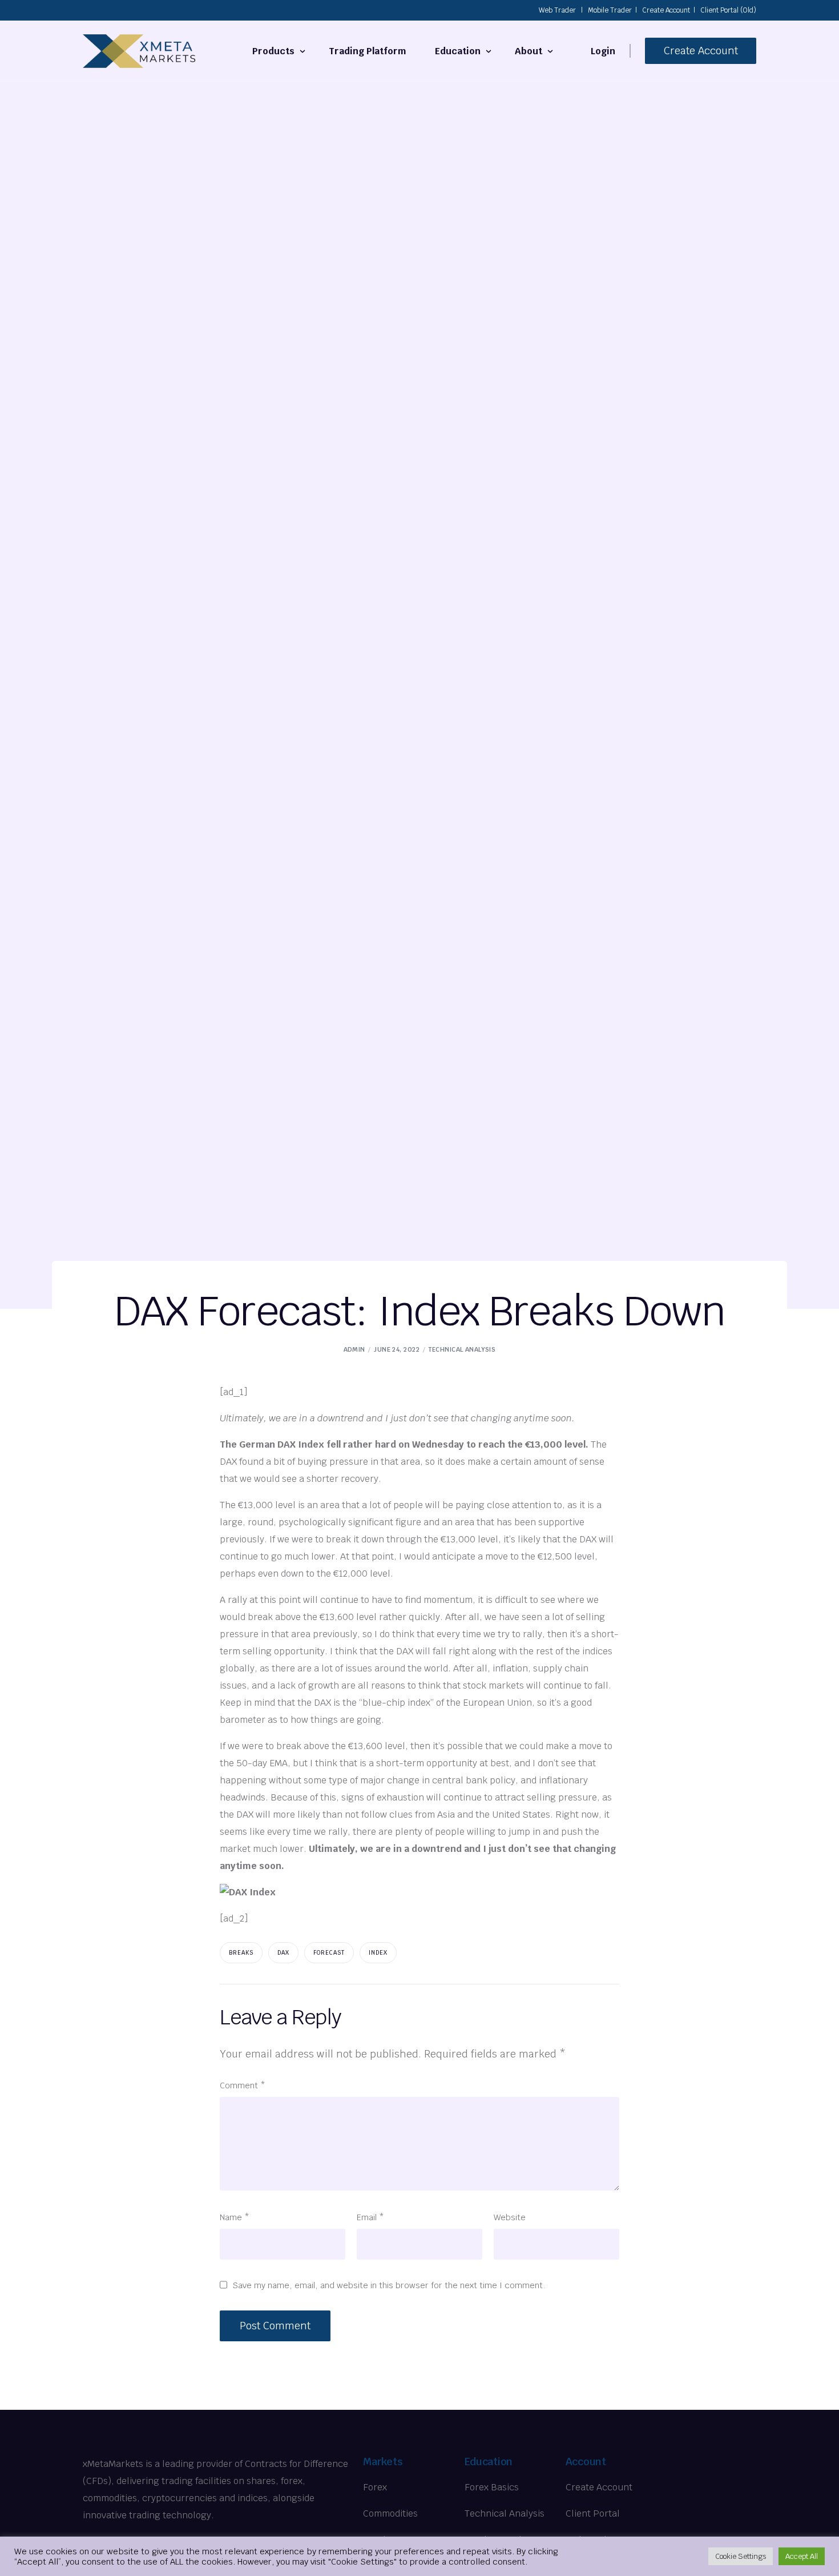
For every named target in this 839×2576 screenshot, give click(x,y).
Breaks (241, 1953)
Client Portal (593, 2513)
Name (235, 2217)
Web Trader (557, 10)
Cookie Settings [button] (741, 2556)
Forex (375, 2487)
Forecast (329, 1953)
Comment (243, 2085)
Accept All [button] (802, 2556)
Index (378, 1953)
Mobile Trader (610, 10)
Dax (283, 1953)
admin (354, 1349)
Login (603, 51)
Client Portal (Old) (728, 10)
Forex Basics (492, 2487)
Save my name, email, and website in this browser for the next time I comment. (389, 2285)
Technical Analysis (462, 1349)
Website (510, 2217)
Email (370, 2217)
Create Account (666, 10)
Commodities (390, 2513)
